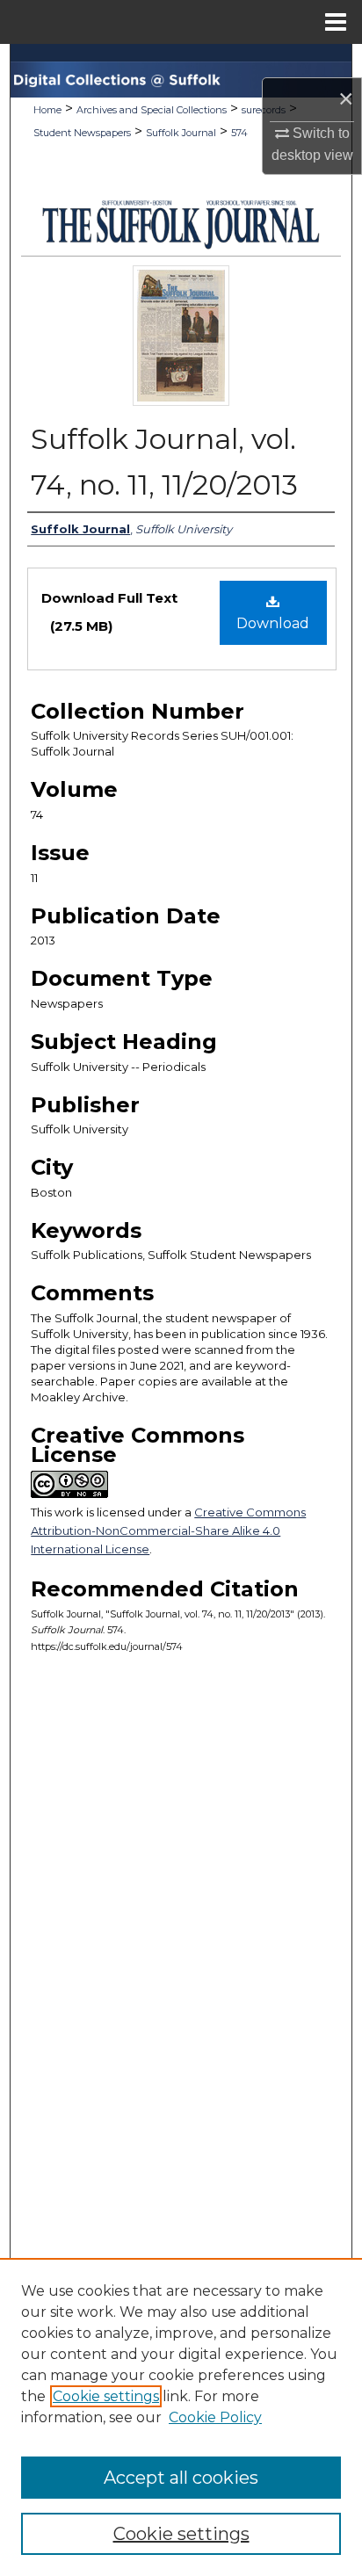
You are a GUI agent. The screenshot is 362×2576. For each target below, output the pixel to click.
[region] (181, 2417)
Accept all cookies (181, 2478)
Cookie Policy (215, 2417)
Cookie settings (106, 2396)
